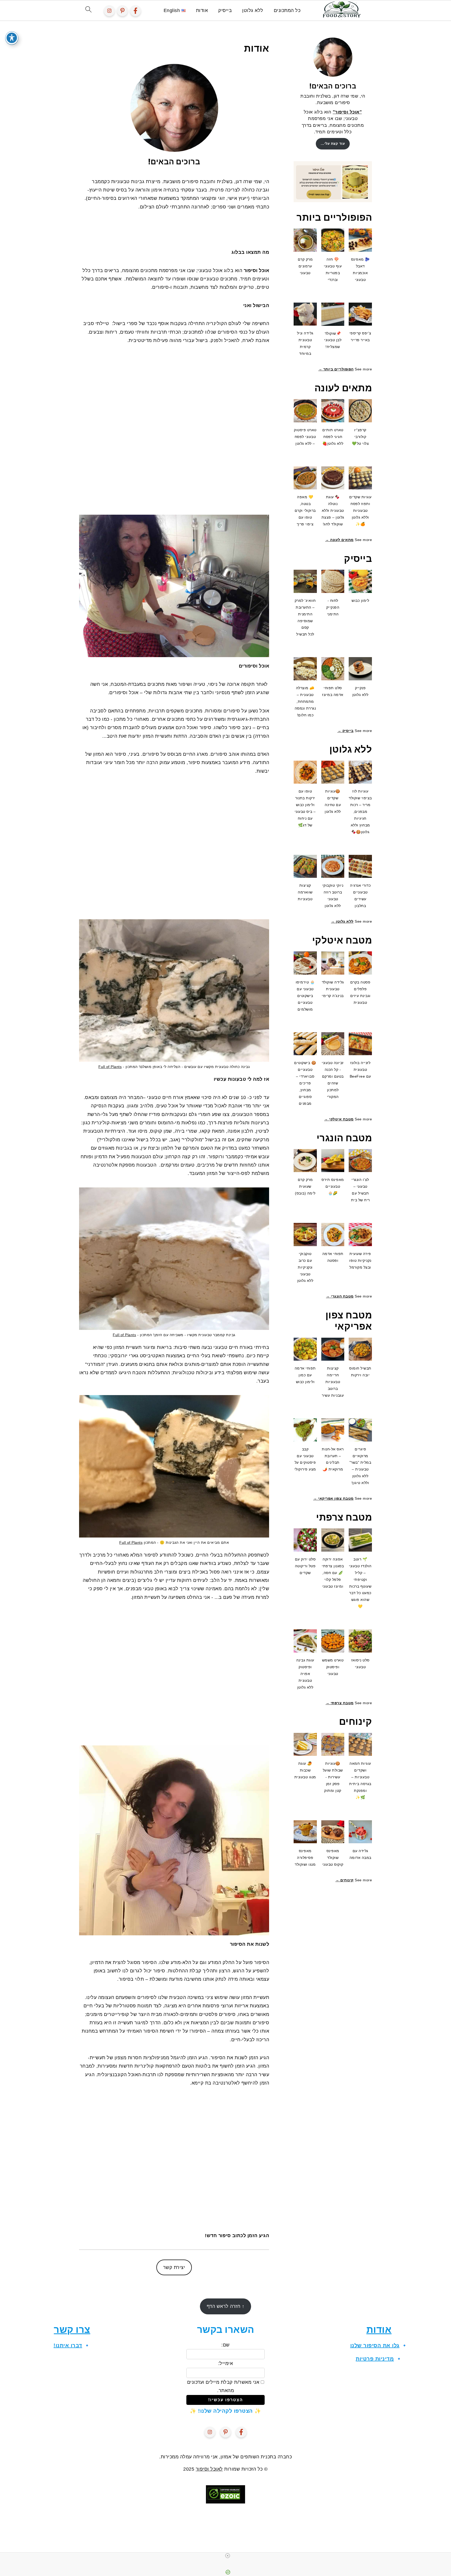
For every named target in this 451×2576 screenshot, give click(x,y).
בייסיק (225, 10)
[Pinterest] (122, 11)
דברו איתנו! (68, 2345)
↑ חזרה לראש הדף (226, 2306)
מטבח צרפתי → (340, 1703)
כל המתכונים (287, 10)
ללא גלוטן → (342, 921)
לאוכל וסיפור (209, 2469)
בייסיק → (346, 731)
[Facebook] (135, 11)
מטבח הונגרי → (340, 1296)
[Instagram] (109, 11)
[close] (228, 2556)
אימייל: (226, 2363)
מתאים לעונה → (339, 540)
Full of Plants (110, 1067)
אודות (202, 10)
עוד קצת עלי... (333, 144)
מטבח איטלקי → (339, 1119)
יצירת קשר (174, 2267)
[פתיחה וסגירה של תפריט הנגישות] (12, 38)
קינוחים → (345, 1880)
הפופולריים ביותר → (336, 369)
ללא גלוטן (253, 10)
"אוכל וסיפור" (347, 112)
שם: (225, 2345)
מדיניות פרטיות (375, 2359)
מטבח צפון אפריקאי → (333, 1498)
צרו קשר (72, 2329)
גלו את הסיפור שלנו (375, 2345)
